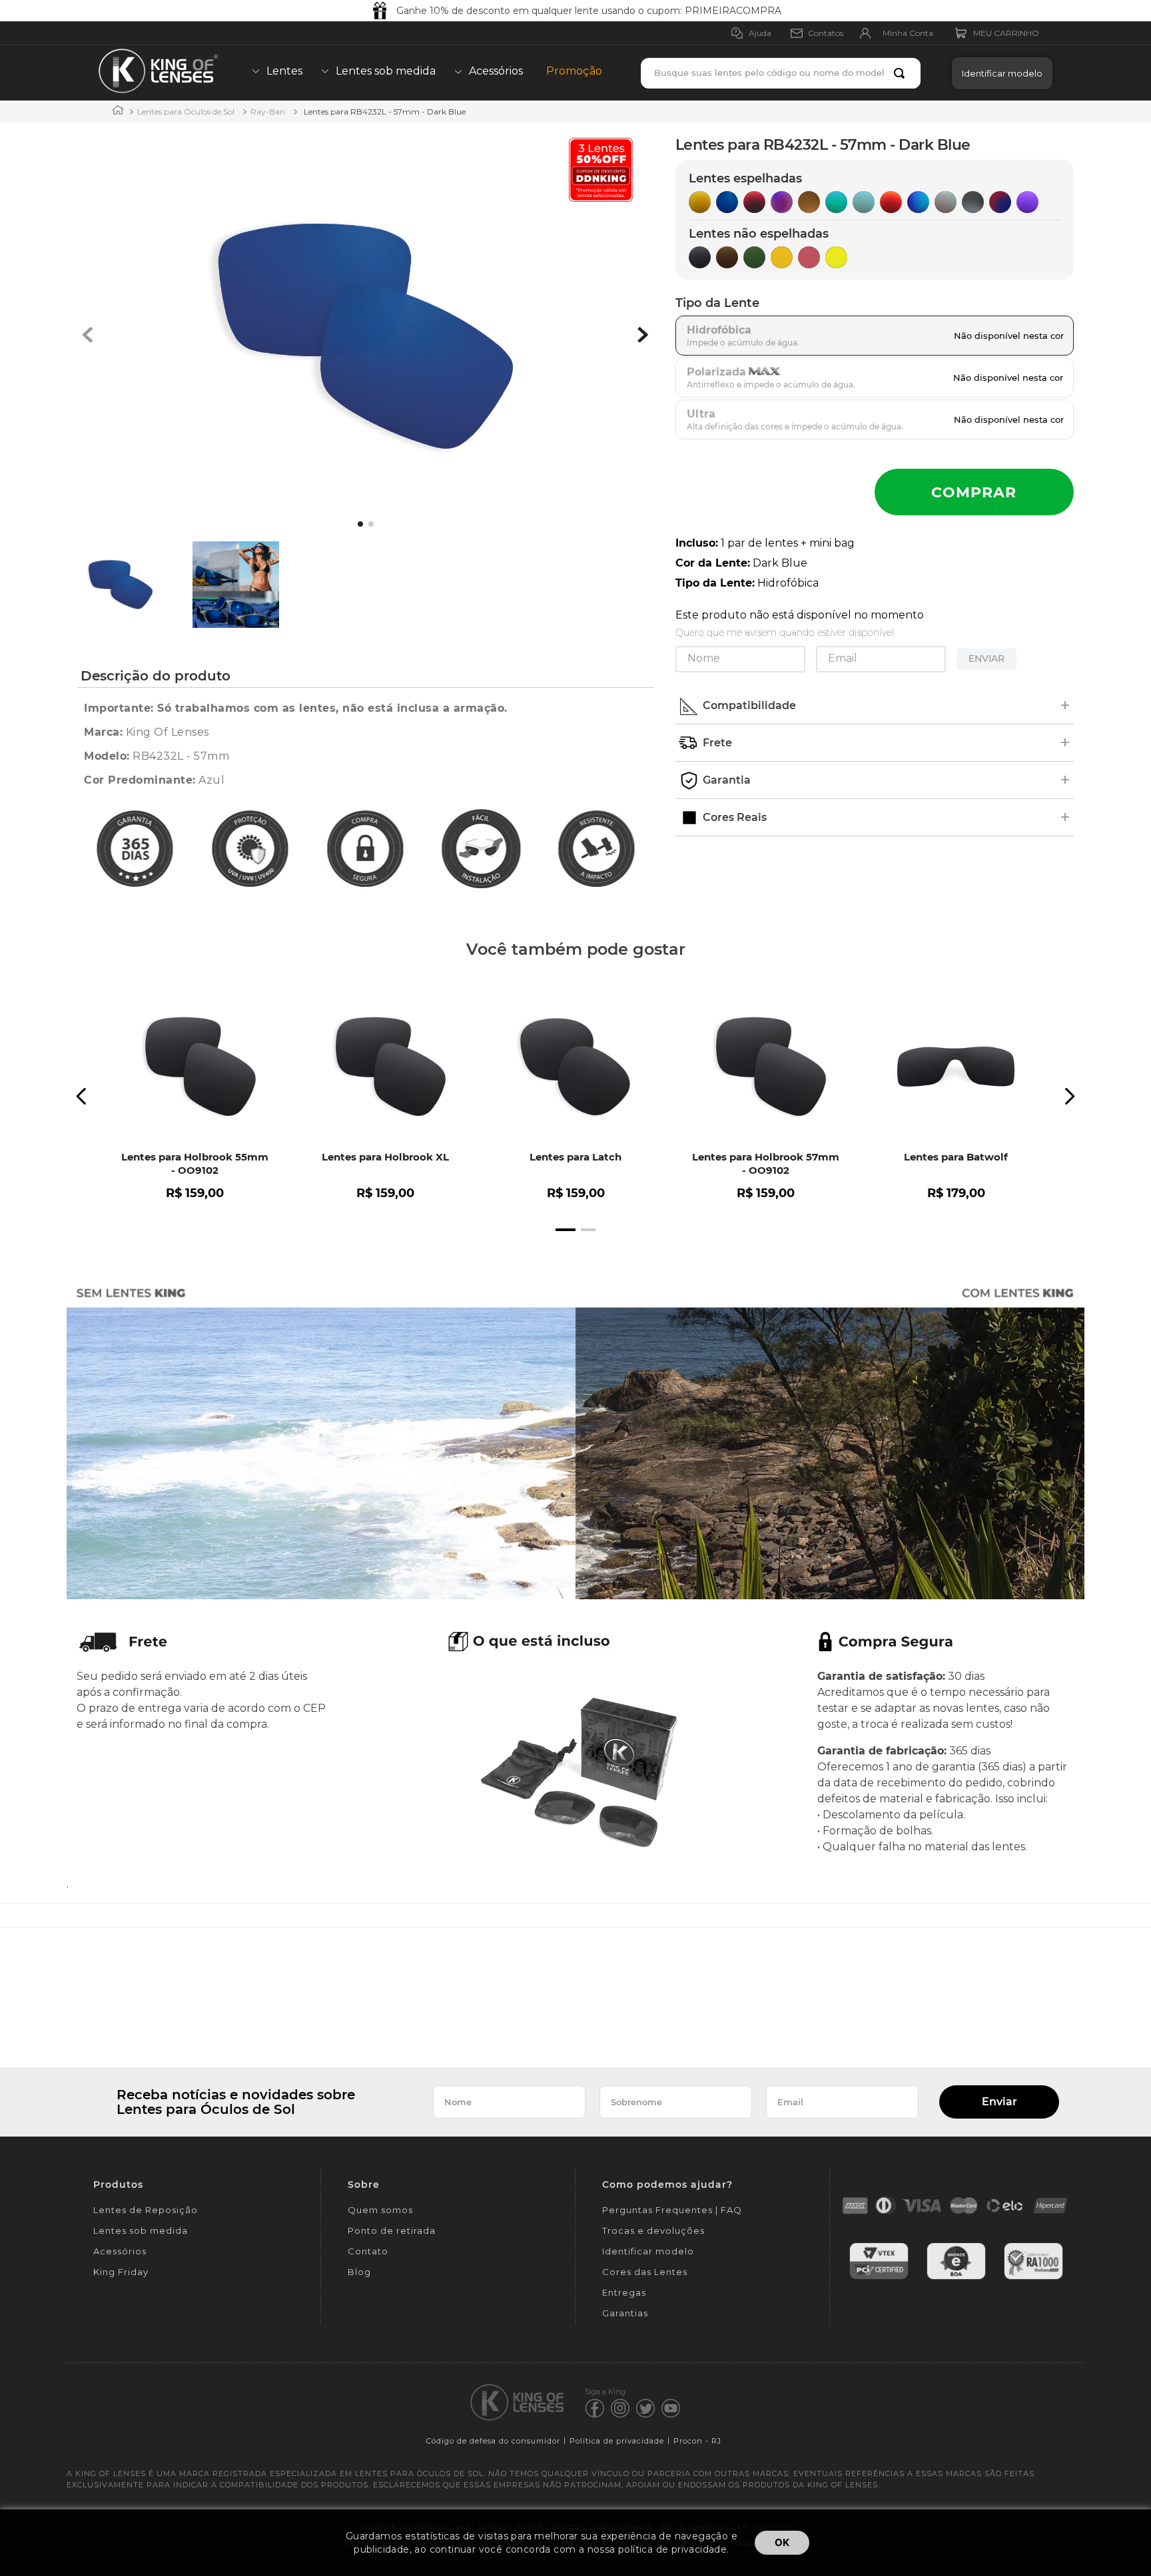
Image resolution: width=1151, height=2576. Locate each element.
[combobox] (781, 73)
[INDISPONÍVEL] (974, 492)
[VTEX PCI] (879, 2277)
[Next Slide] (1069, 1096)
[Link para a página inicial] (118, 112)
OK (782, 2542)
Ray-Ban (268, 112)
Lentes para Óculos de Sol (186, 112)
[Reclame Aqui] (1033, 2277)
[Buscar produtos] (902, 73)
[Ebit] (956, 2277)
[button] (999, 73)
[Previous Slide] (82, 1096)
